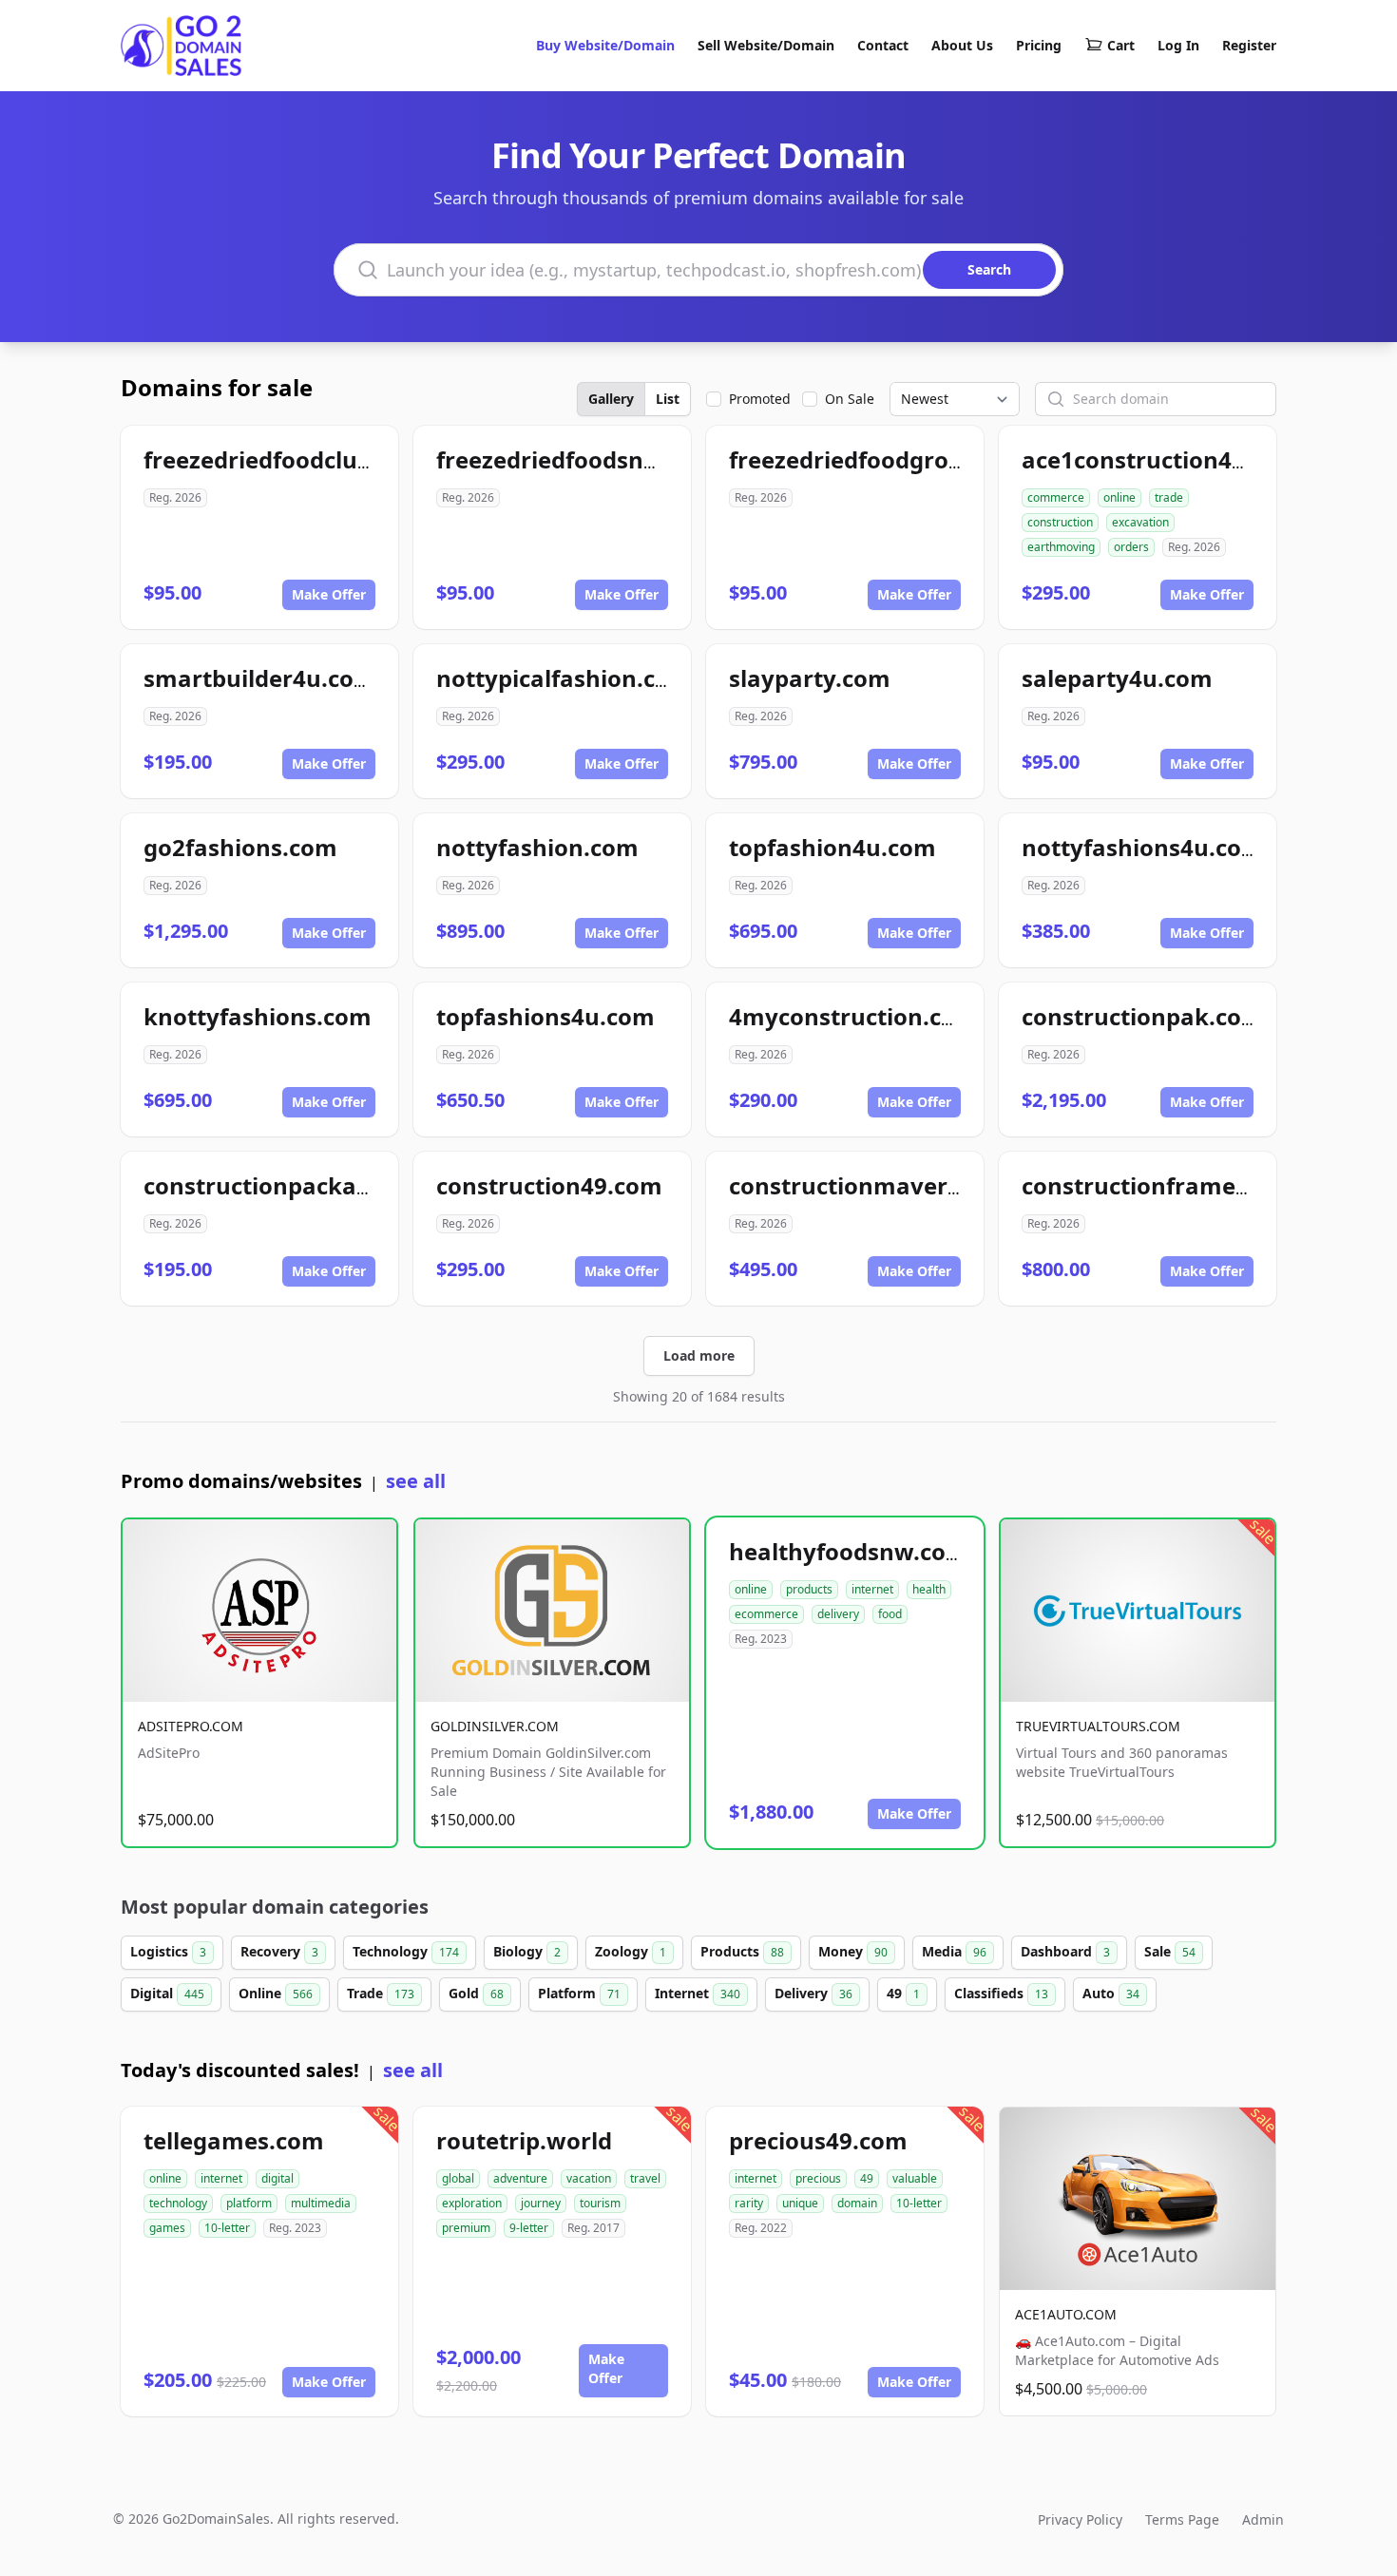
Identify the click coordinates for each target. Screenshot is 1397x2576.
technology (178, 2203)
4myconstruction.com (853, 1016)
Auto (1111, 1993)
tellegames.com (234, 2140)
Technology (406, 1951)
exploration (472, 2203)
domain (857, 2203)
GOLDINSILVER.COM (495, 1726)
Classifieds (1001, 1993)
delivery (838, 1614)
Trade (381, 1993)
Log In (1178, 45)
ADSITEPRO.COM (191, 1726)
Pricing (1039, 45)
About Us (962, 45)
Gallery (611, 399)
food (890, 1614)
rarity (749, 2203)
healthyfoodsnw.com (849, 1551)
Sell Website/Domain (766, 45)
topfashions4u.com (545, 1016)
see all (416, 1481)
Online (276, 1993)
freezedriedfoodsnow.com (584, 459)
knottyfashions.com (258, 1016)
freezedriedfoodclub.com (285, 459)
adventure (520, 2178)
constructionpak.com (1143, 1016)
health (929, 1589)
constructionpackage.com (291, 1185)
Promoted (760, 399)
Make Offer (329, 594)
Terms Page (1182, 2519)
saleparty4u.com (1117, 678)
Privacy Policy (1080, 2519)
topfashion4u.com (832, 847)
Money (853, 1951)
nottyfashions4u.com (1143, 847)
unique (800, 2203)
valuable (915, 2178)
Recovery (279, 1951)
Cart (1121, 45)
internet (872, 1589)
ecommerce (766, 1614)
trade (1169, 497)
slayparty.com (810, 678)
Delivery (813, 1993)
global (458, 2178)
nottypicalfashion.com (564, 678)
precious (818, 2178)
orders (1131, 547)
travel (645, 2178)
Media (954, 1951)
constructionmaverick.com (882, 1185)
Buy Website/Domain (605, 45)
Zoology (631, 1951)
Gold (476, 1993)
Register (1249, 45)
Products (742, 1951)
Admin (1263, 2519)
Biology (527, 1951)
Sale (1170, 1951)
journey (541, 2203)
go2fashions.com (240, 847)
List (668, 399)
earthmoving (1061, 547)
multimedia (321, 2203)
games (167, 2228)
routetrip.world (524, 2140)
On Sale (850, 399)
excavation (1140, 522)
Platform (579, 1993)
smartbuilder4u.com (260, 678)
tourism (600, 2203)
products (809, 1589)
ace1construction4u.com (1162, 459)
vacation (589, 2178)
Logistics (168, 1951)
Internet (698, 1993)
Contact (883, 45)
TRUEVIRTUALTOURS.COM (1098, 1726)
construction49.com (549, 1185)
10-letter (227, 2228)
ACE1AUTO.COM (1066, 2314)
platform (249, 2203)
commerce (1056, 497)
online (1120, 497)
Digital (167, 1993)
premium (466, 2228)
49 (903, 1993)
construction (1060, 522)
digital (277, 2178)
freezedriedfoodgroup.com (881, 459)
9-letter (529, 2228)
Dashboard (1065, 1951)
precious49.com (818, 2140)
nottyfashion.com (537, 847)
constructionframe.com (1156, 1185)
